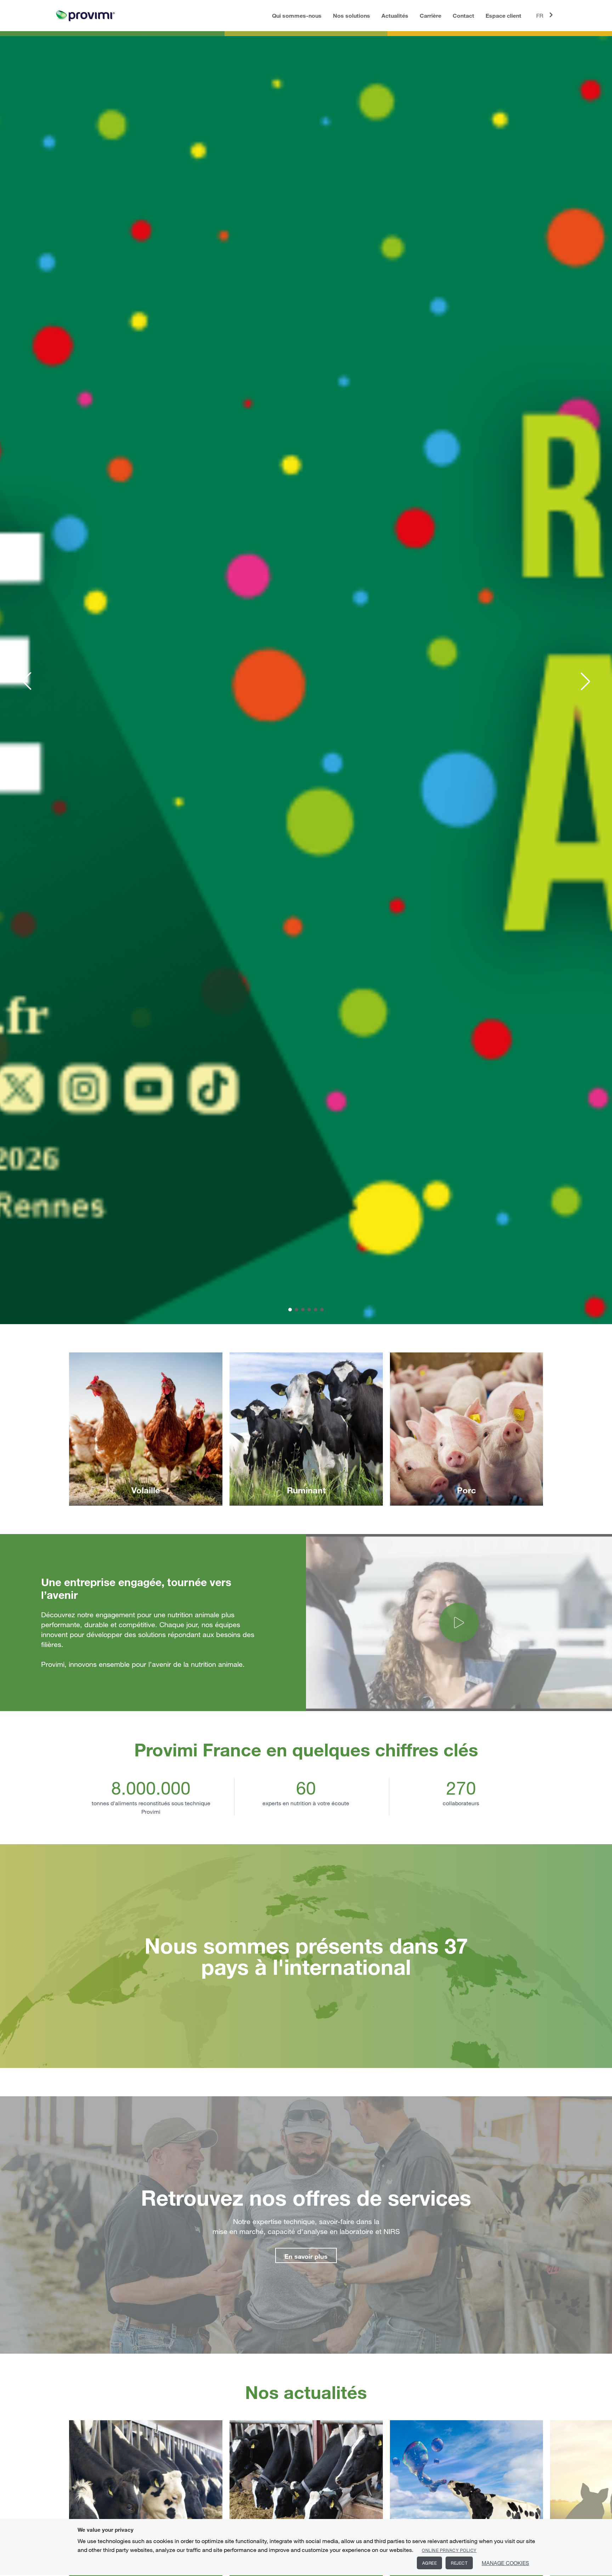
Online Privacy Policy (449, 2550)
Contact (463, 15)
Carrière (430, 15)
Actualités (395, 15)
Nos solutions (352, 15)
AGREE (430, 2563)
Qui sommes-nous (297, 15)
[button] (27, 681)
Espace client (503, 15)
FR (540, 16)
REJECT (459, 2563)
